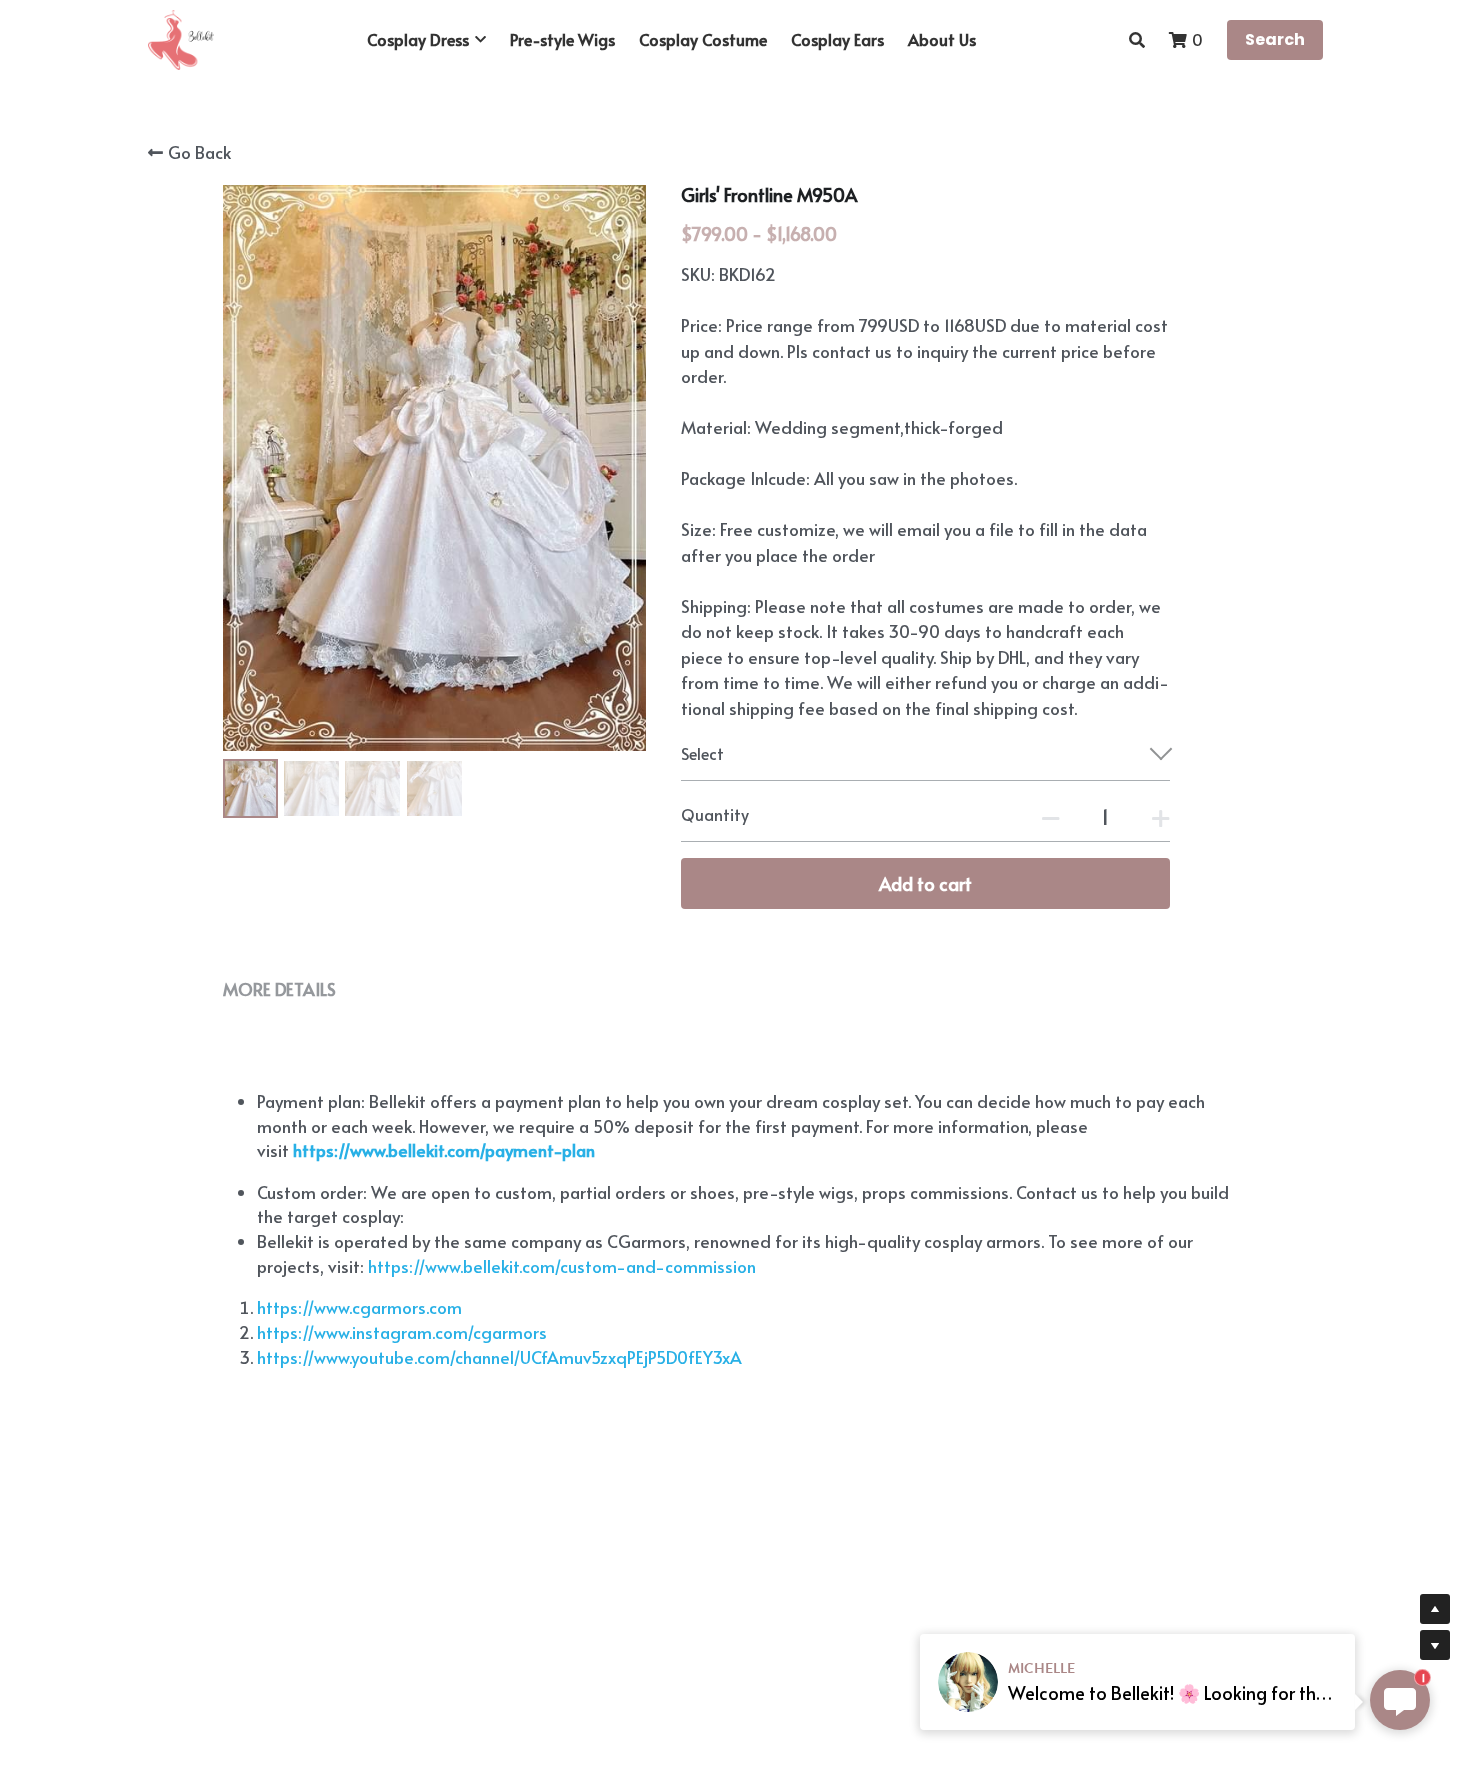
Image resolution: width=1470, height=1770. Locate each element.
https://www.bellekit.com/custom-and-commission (560, 1266)
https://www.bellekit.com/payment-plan (444, 1150)
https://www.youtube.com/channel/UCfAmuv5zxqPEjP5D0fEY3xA (499, 1357)
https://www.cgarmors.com (359, 1307)
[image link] (181, 38)
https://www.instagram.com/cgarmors (402, 1332)
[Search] (1137, 39)
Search (1275, 39)
